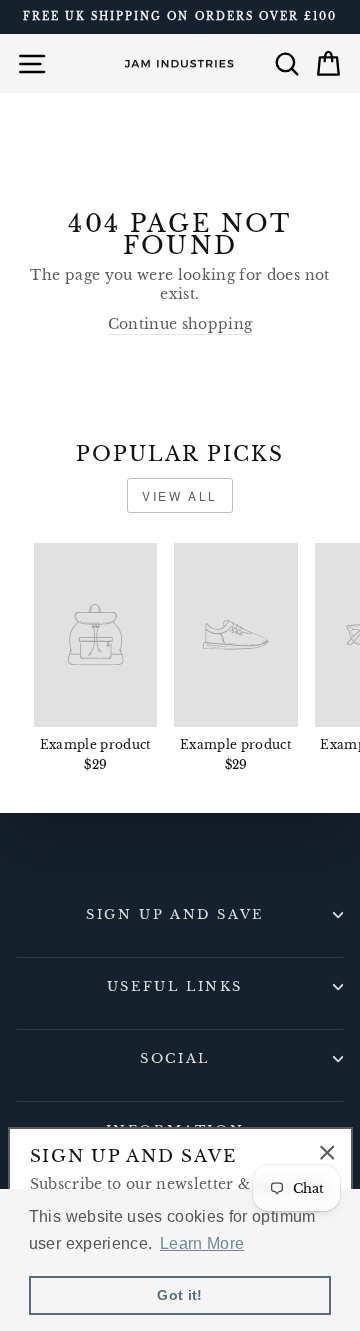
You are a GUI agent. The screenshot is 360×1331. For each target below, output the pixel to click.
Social (175, 1058)
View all (180, 495)
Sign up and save (175, 914)
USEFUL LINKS (175, 986)
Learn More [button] (202, 1243)
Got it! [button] (179, 1295)
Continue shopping (180, 324)
